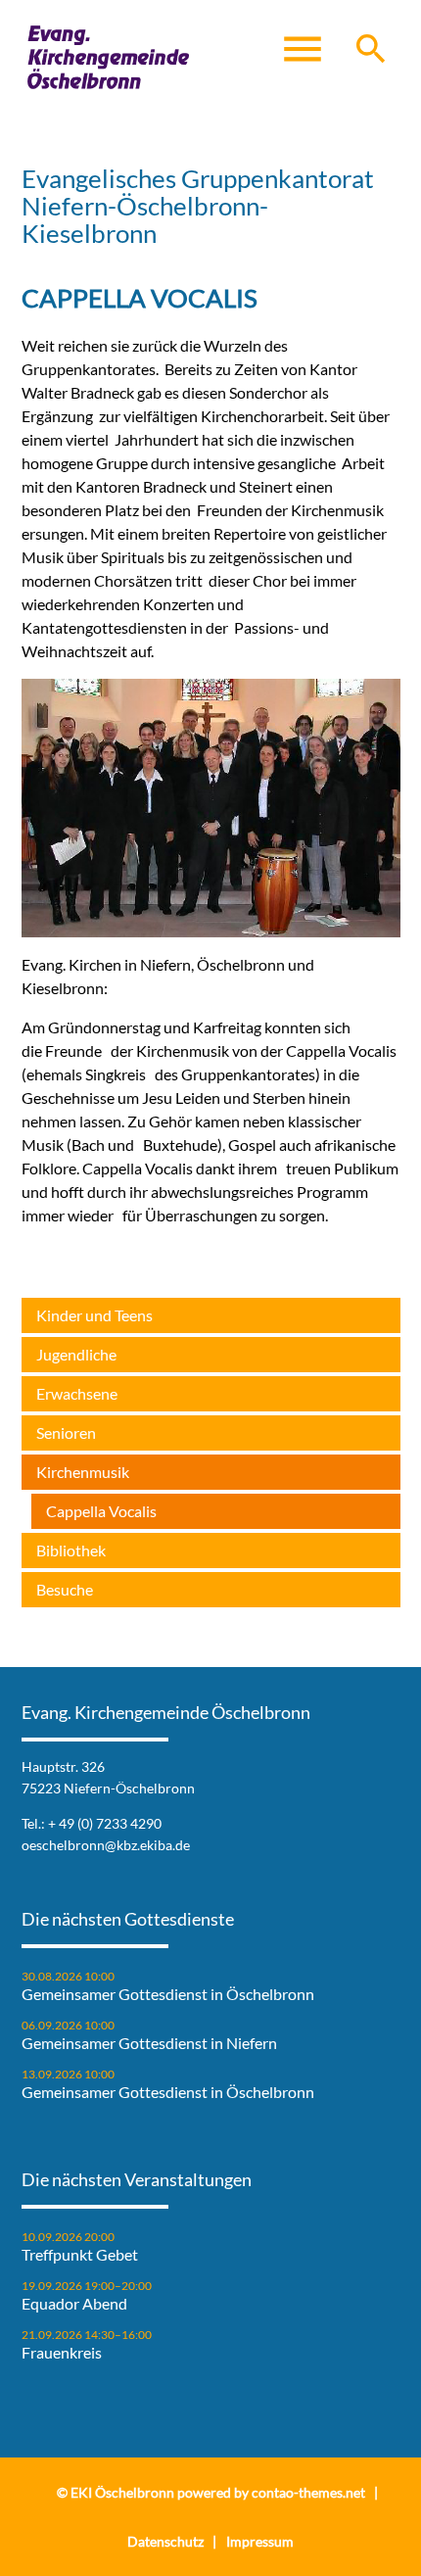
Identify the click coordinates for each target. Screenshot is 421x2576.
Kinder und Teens (94, 1315)
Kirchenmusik (83, 1472)
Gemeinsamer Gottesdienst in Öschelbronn (168, 1994)
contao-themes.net (308, 2492)
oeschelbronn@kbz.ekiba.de (106, 1845)
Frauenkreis (62, 2353)
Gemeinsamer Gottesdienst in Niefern (149, 2043)
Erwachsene (77, 1393)
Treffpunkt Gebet (80, 2255)
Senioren (66, 1432)
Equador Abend (74, 2304)
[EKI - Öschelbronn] (109, 59)
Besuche (65, 1589)
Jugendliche (76, 1354)
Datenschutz (165, 2541)
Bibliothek (71, 1550)
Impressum (260, 2541)
